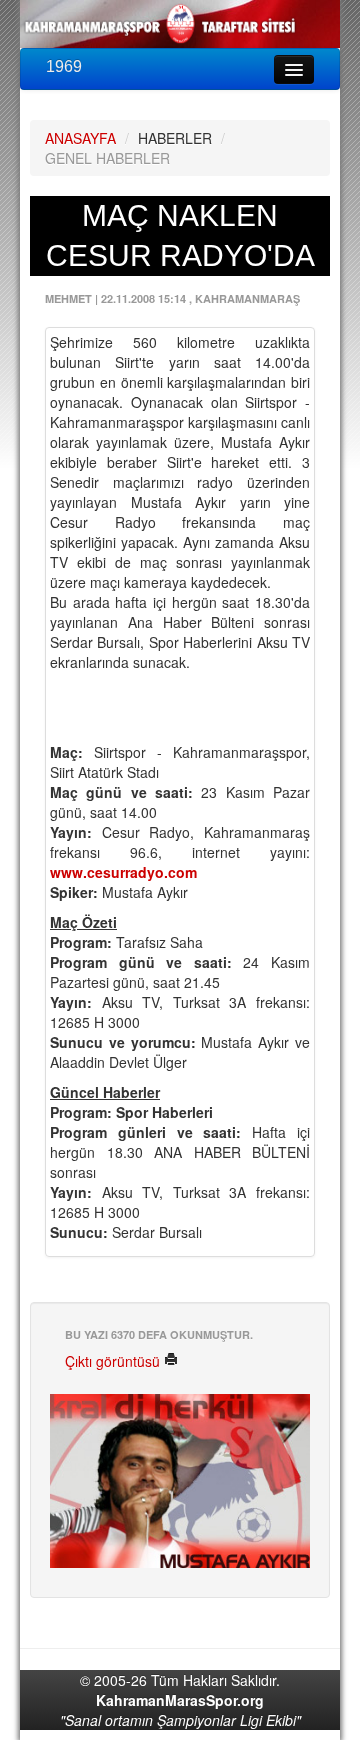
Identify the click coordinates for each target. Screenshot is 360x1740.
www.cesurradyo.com (123, 872)
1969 (64, 66)
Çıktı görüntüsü (114, 1361)
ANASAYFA (80, 138)
